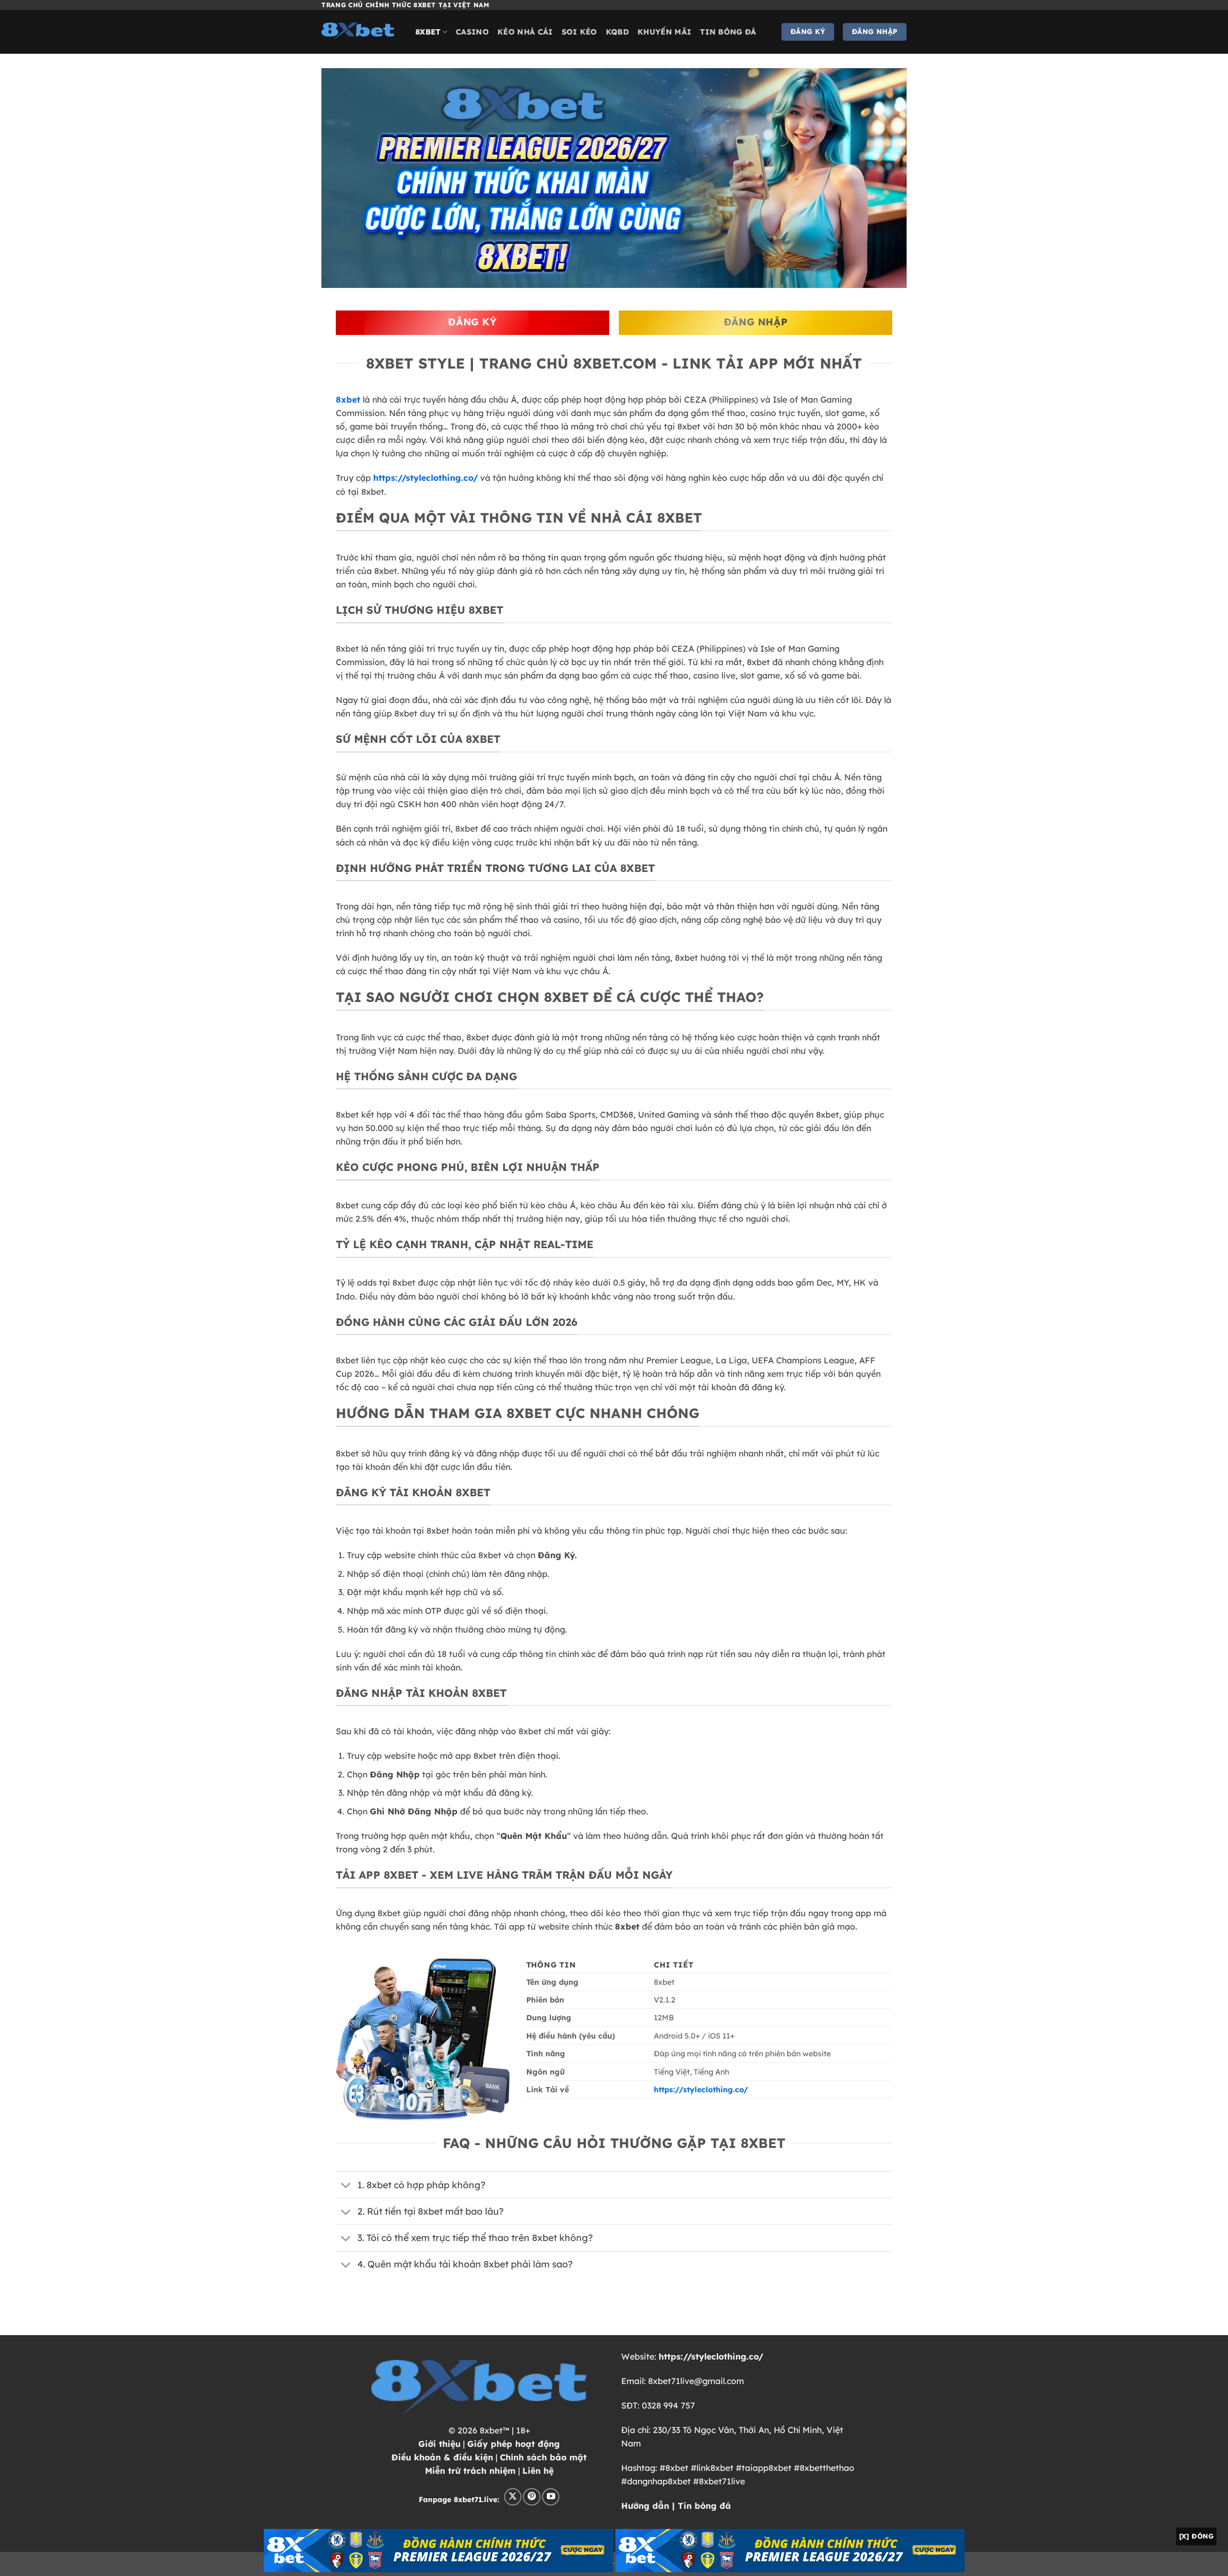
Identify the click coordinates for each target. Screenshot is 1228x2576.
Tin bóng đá (728, 32)
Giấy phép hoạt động (514, 2444)
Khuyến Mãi (664, 32)
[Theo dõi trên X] (513, 2497)
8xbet (428, 32)
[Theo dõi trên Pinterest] (531, 2497)
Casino (472, 32)
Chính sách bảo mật (543, 2457)
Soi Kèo (579, 32)
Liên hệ (538, 2470)
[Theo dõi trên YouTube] (551, 2497)
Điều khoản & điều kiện (442, 2457)
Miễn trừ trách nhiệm (470, 2470)
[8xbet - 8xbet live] (361, 32)
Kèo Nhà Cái (525, 32)
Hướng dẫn (645, 2505)
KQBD (617, 32)
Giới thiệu (439, 2444)
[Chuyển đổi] (346, 2186)
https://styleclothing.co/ (425, 477)
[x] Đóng (1196, 2536)
